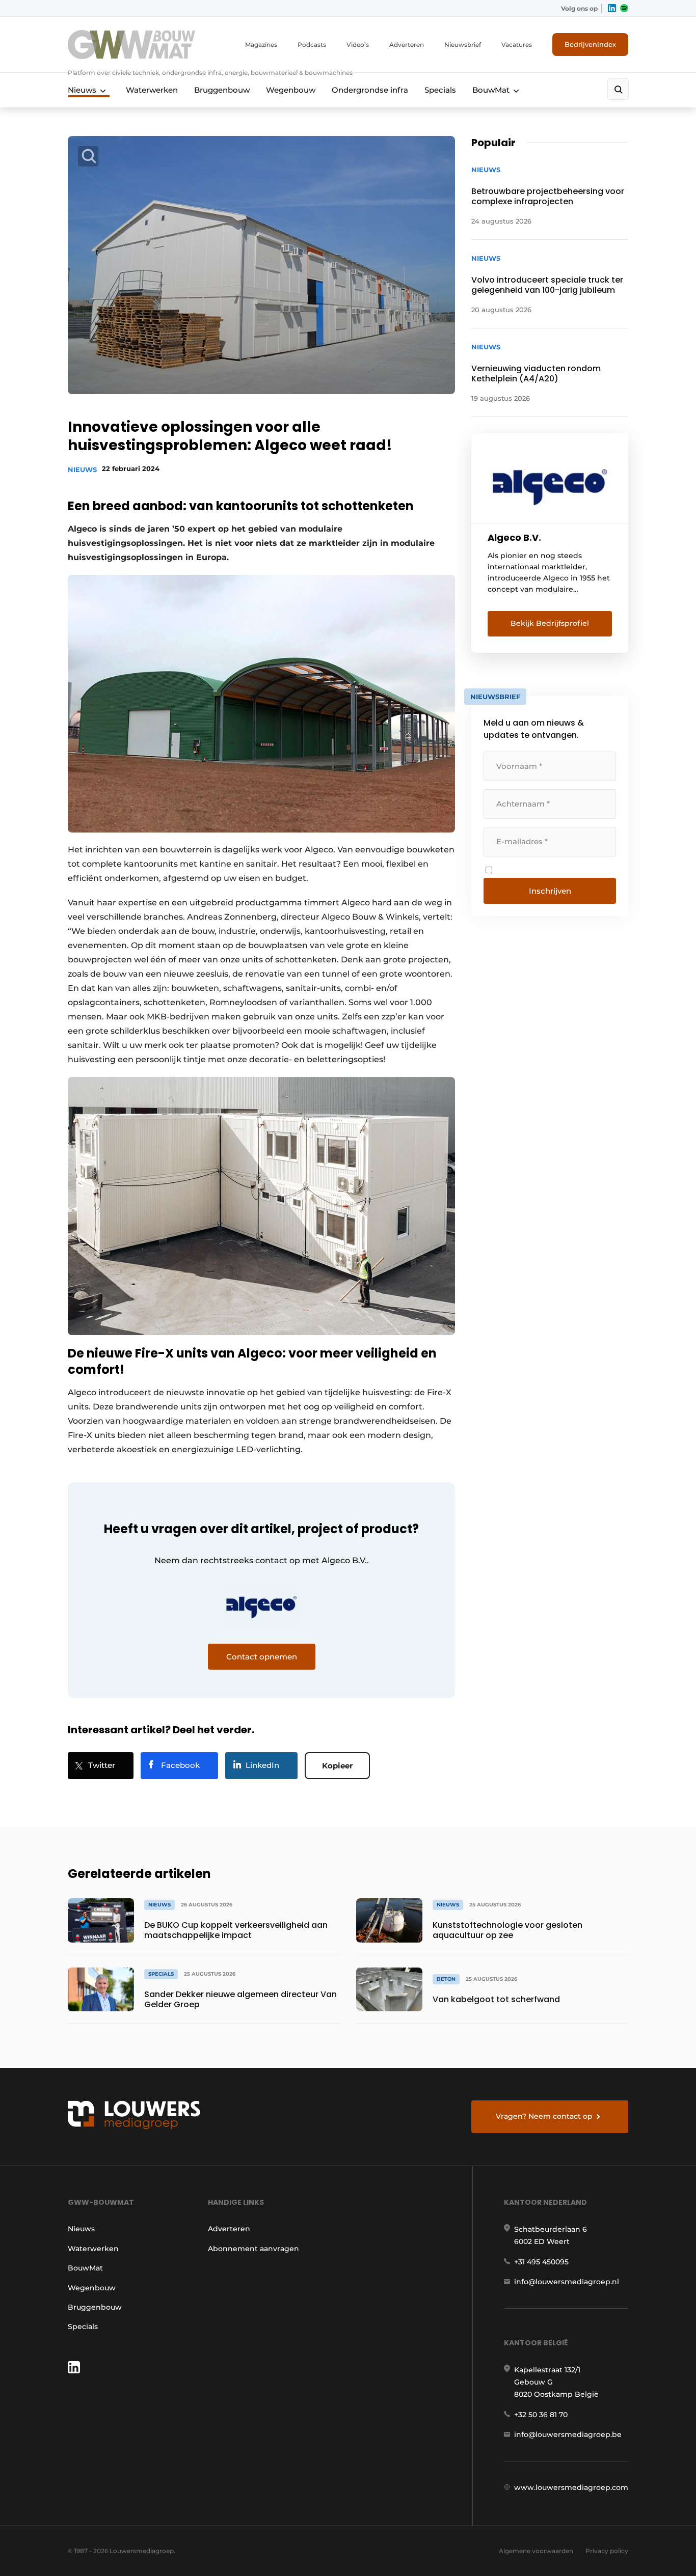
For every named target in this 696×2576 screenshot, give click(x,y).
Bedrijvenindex (590, 44)
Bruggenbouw (222, 90)
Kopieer (337, 1766)
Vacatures (517, 45)
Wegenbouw (291, 90)
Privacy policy (607, 2551)
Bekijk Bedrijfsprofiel (550, 623)
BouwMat (491, 90)
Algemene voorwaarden (536, 2551)
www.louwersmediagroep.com (571, 2487)
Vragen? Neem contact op (544, 2116)
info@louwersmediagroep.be (568, 2434)
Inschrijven (550, 891)
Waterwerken (152, 90)
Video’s (358, 45)
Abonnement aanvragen (253, 2249)
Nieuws (82, 90)
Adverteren (407, 45)
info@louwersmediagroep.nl (567, 2282)
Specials (440, 90)
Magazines (261, 45)
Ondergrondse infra (370, 90)
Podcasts (312, 45)
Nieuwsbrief (463, 45)
